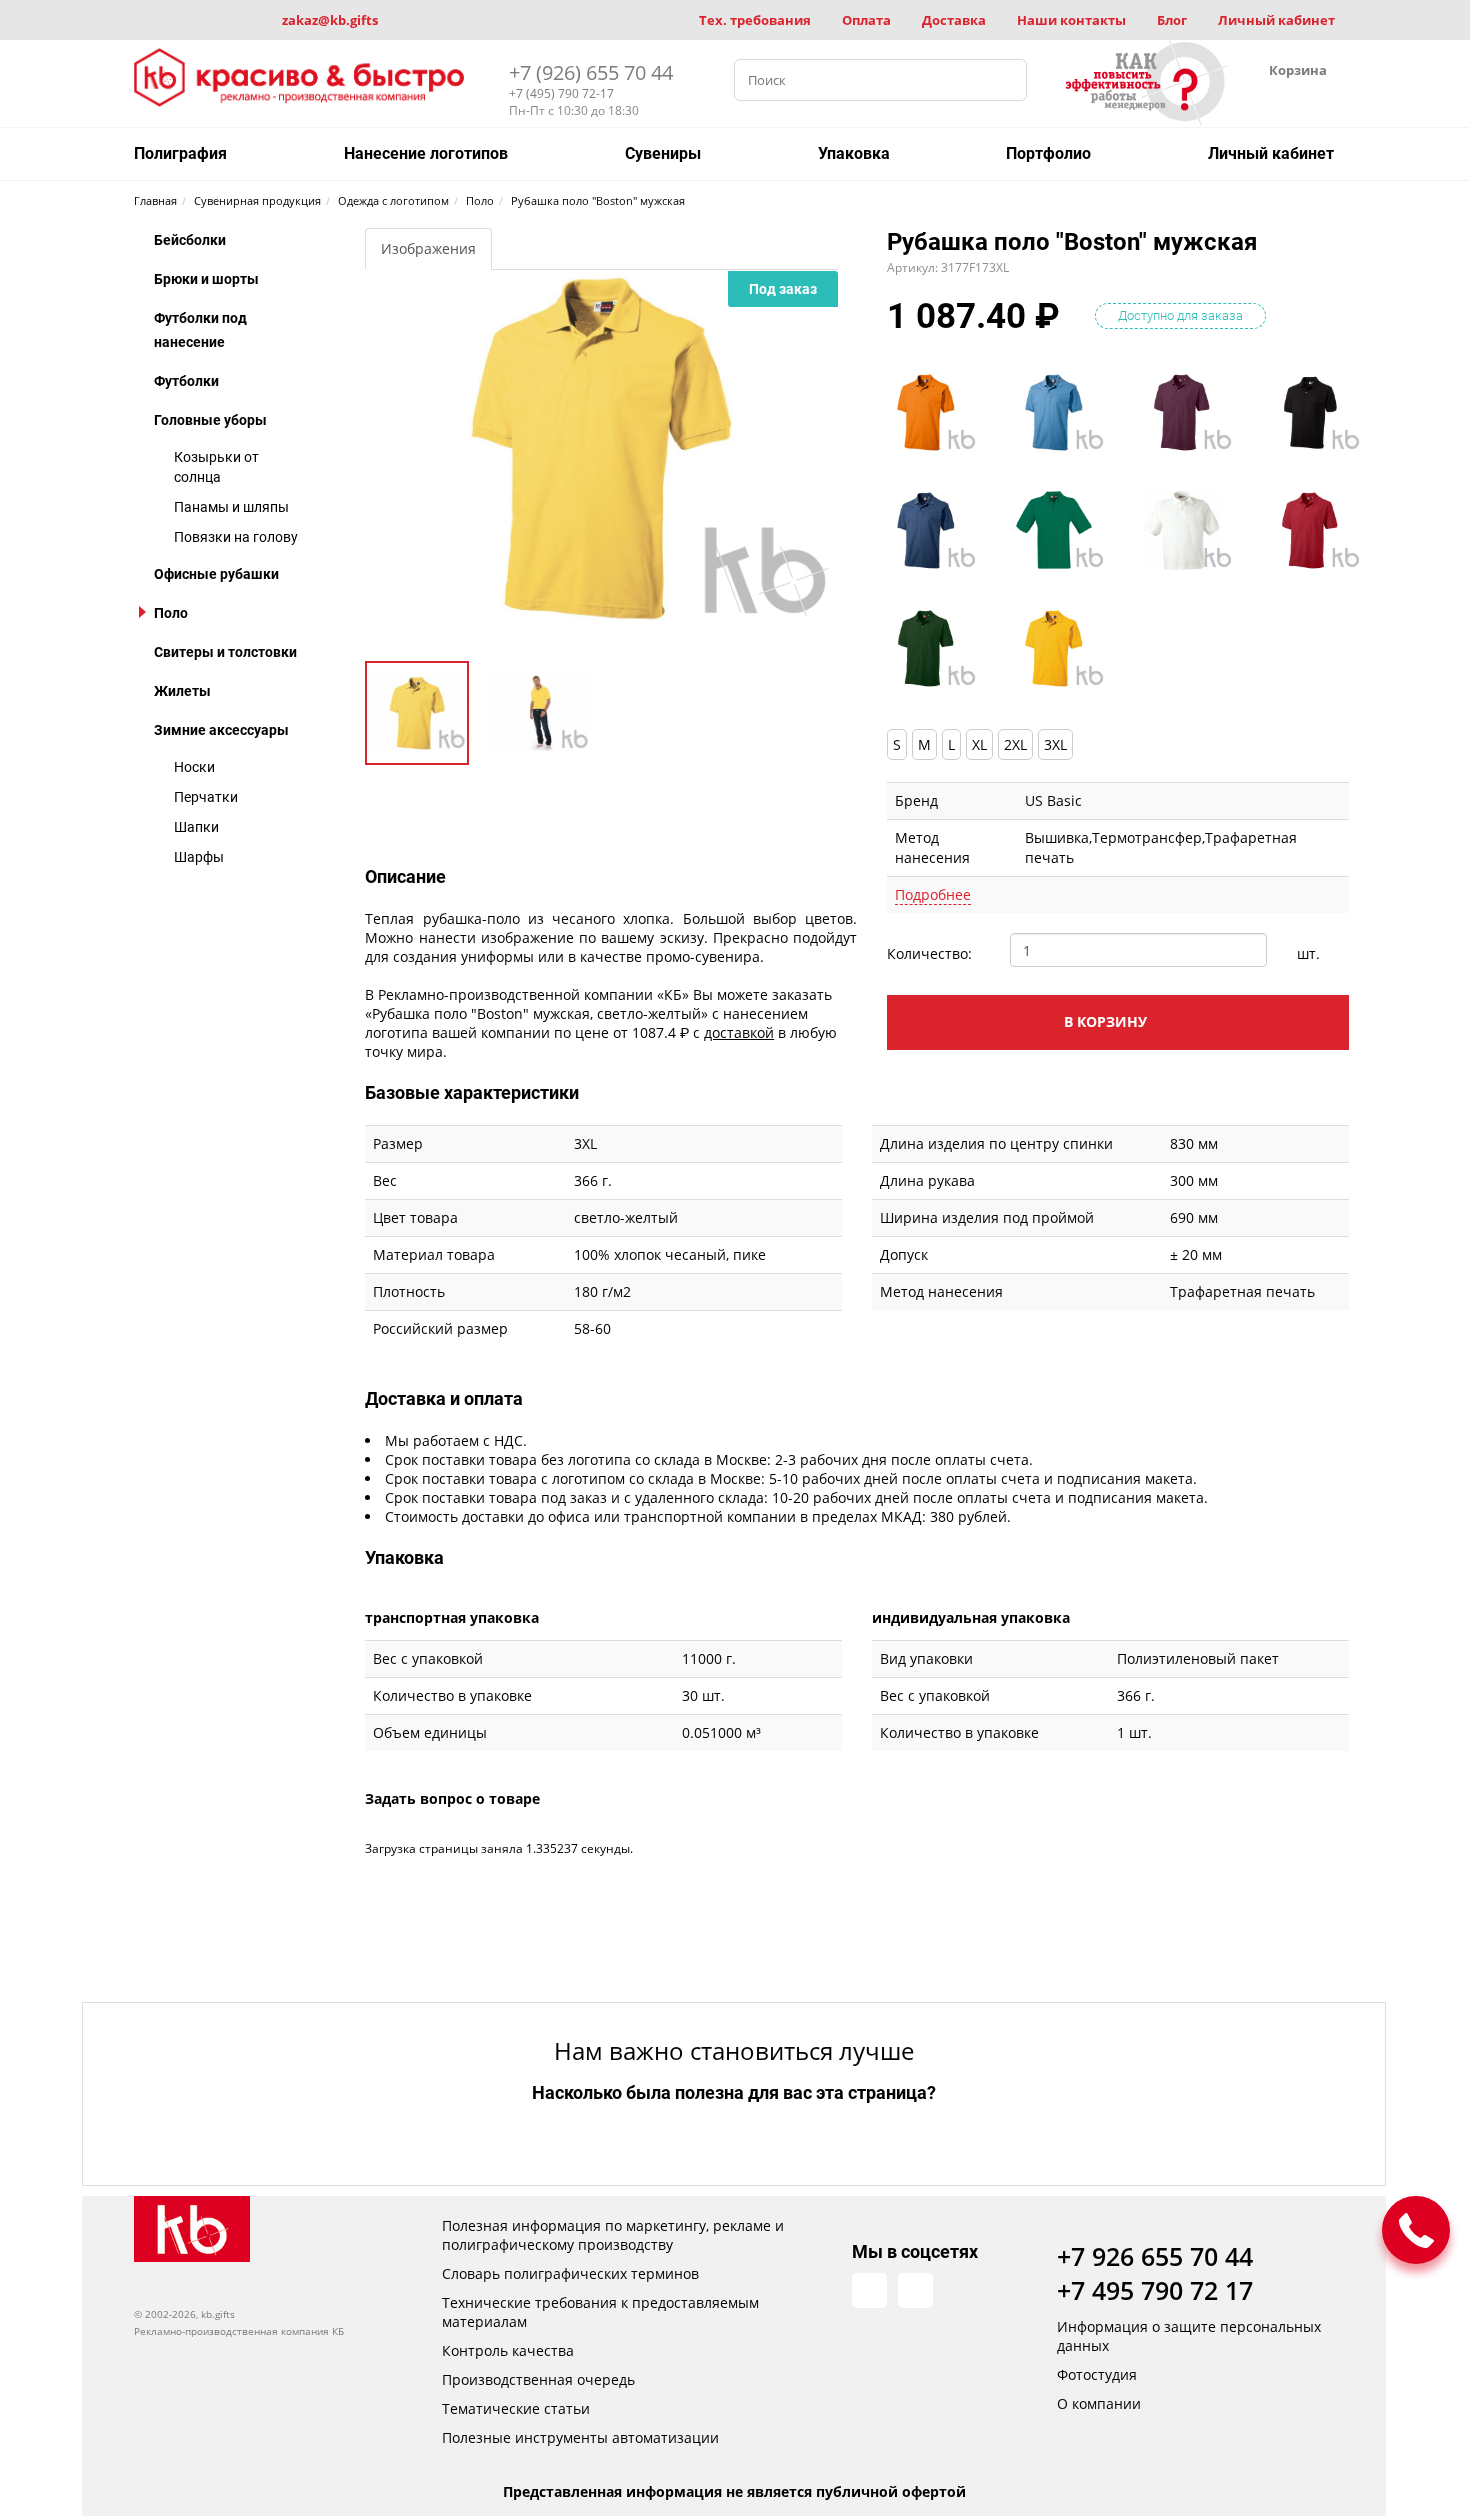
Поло (171, 613)
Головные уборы (210, 420)
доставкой (739, 1032)
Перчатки (206, 797)
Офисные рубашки (216, 574)
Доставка (954, 20)
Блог (1172, 20)
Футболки (186, 381)
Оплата (866, 20)
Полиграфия (180, 153)
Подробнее (933, 894)
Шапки (196, 827)
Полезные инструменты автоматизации (580, 2437)
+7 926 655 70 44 (1155, 2256)
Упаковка (854, 153)
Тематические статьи (516, 2408)
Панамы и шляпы (231, 507)
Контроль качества (508, 2350)
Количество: (929, 953)
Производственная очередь (538, 2379)
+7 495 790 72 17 (1155, 2290)
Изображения (428, 248)
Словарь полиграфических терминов (570, 2273)
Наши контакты (1071, 20)
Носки (194, 767)
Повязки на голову (236, 537)
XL (979, 744)
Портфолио (1048, 153)
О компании (1099, 2403)
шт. (1308, 953)
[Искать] (1006, 80)
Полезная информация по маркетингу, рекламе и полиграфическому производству (613, 2235)
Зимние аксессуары (221, 730)
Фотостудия (1097, 2374)
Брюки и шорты (206, 279)
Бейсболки (190, 240)
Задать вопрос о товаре (452, 1798)
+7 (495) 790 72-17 (561, 93)
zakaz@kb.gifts (330, 20)
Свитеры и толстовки (225, 652)
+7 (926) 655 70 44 (591, 72)
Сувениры (663, 153)
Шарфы (199, 857)
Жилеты (182, 691)
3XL (1055, 744)
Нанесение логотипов (426, 153)
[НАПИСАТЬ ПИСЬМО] (1416, 2230)
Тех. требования (755, 20)
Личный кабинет (1276, 20)
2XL (1015, 744)
